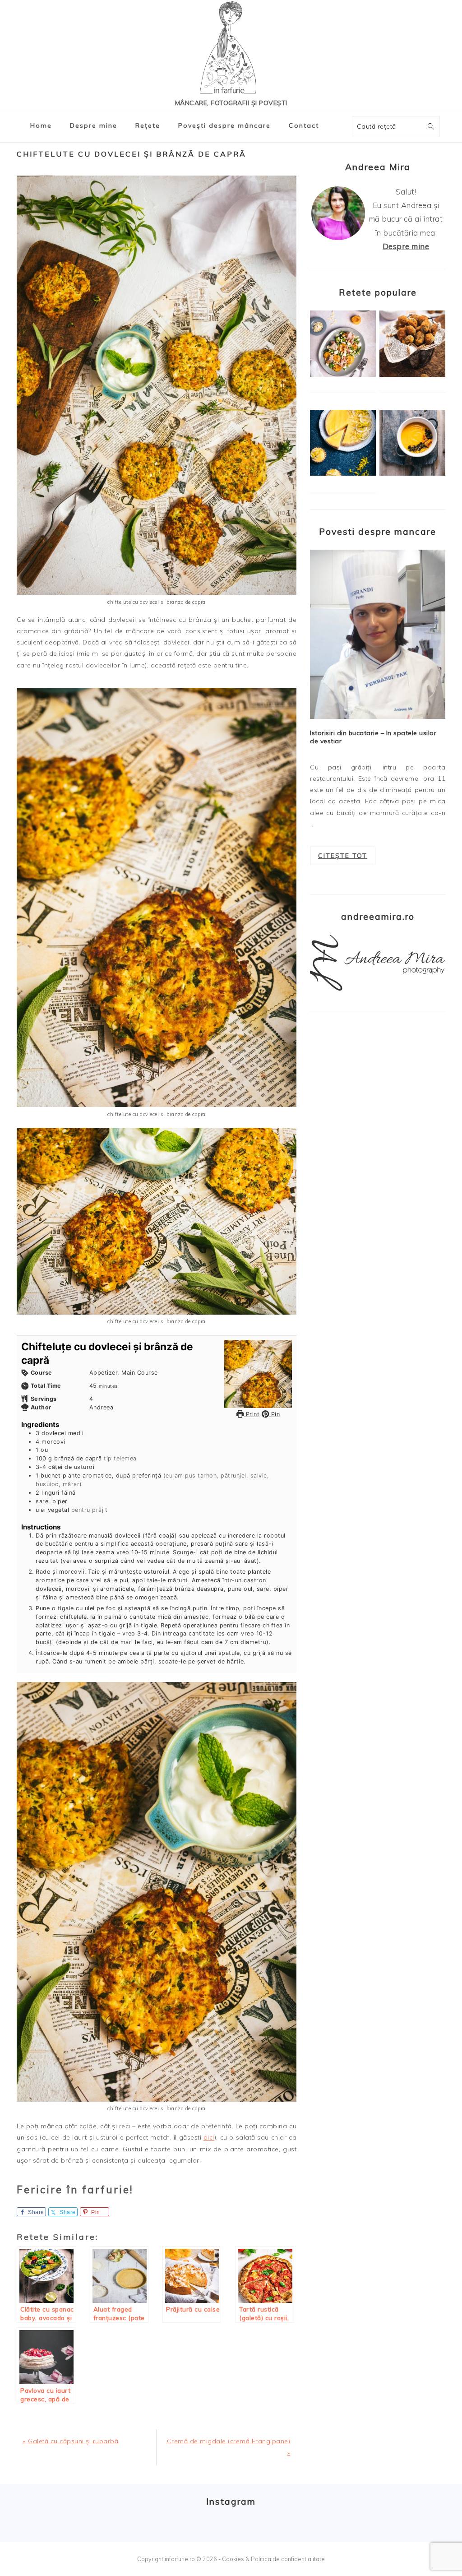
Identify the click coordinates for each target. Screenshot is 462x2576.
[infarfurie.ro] (231, 50)
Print (252, 1414)
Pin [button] (274, 1414)
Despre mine (406, 246)
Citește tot (343, 856)
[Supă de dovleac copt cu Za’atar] (412, 473)
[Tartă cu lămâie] (343, 473)
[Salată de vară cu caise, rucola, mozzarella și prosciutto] (343, 375)
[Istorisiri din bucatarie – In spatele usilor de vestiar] (378, 634)
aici (209, 2137)
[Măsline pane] (412, 375)
